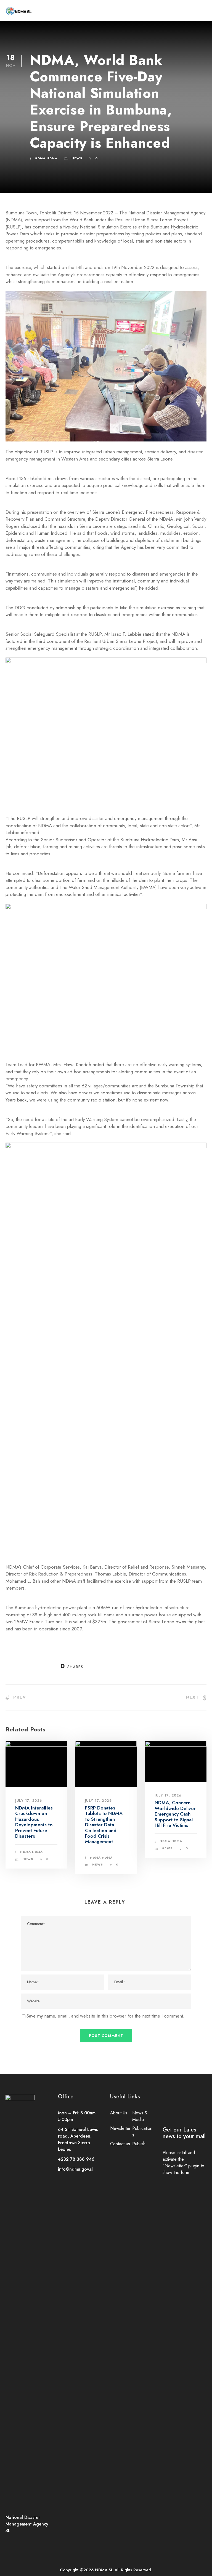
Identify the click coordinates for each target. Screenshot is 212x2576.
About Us (119, 2113)
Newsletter (120, 2128)
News (77, 158)
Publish (139, 2144)
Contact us (120, 2144)
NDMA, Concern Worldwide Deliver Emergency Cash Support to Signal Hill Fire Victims (175, 1814)
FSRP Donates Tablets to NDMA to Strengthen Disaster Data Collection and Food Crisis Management (104, 1825)
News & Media (140, 2116)
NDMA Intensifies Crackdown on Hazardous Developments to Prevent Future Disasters (34, 1822)
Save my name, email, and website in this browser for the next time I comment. (105, 2016)
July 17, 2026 (29, 1801)
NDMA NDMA (46, 158)
